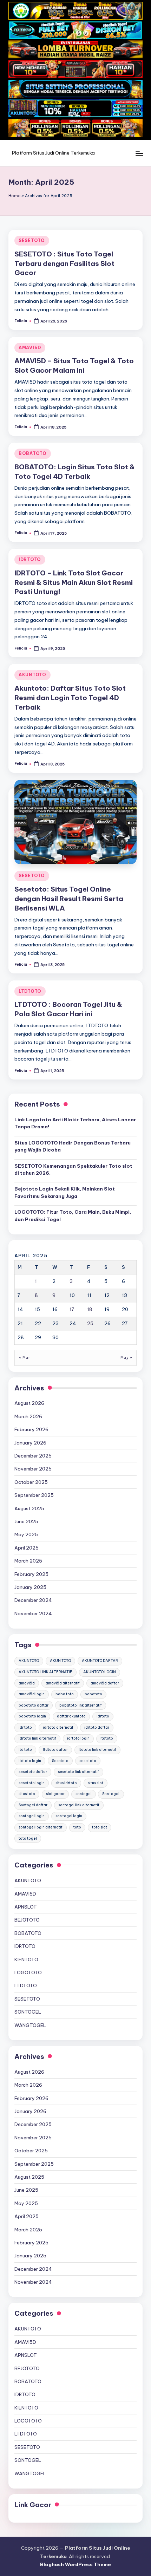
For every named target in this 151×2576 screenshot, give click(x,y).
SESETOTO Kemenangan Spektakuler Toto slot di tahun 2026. (73, 1169)
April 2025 (27, 1548)
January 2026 (30, 1443)
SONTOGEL (28, 2012)
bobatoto (93, 1694)
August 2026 (29, 1403)
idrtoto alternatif (58, 1727)
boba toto (65, 1694)
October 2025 (31, 1482)
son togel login (69, 1816)
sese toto (88, 1761)
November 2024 (33, 1613)
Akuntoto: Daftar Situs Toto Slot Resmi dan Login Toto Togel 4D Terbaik (70, 698)
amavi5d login (32, 1694)
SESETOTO (32, 240)
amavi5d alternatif (63, 1683)
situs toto (27, 1794)
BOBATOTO (33, 453)
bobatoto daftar (34, 1705)
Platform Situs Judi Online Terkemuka (53, 153)
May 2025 (26, 1534)
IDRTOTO (30, 559)
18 (90, 1309)
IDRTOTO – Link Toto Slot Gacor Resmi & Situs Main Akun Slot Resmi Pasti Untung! (74, 582)
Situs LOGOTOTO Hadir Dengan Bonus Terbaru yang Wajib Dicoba (73, 1146)
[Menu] (139, 153)
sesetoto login (32, 1783)
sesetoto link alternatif (78, 1772)
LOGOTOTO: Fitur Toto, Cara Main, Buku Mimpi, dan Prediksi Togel (73, 1215)
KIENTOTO (26, 1959)
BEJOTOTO (27, 1920)
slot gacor (55, 1794)
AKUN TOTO (60, 1661)
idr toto (25, 1727)
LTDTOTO (30, 991)
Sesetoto (60, 1761)
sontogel (84, 1794)
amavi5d (27, 1683)
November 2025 (33, 1469)
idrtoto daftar (97, 1727)
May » (126, 1358)
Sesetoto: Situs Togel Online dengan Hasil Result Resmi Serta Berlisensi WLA (69, 899)
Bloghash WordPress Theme (75, 2564)
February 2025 (31, 1574)
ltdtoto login (30, 1761)
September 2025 (34, 1495)
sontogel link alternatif (79, 1805)
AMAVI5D (30, 348)
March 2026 (28, 1416)
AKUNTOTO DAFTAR (100, 1661)
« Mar (24, 1358)
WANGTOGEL (30, 2025)
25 (90, 1323)
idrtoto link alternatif (37, 1738)
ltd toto (25, 1750)
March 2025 (28, 1561)
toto (77, 1827)
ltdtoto (107, 1738)
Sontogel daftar (33, 1805)
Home (14, 196)
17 (72, 1309)
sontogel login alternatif (41, 1827)
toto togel (28, 1838)
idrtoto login (78, 1738)
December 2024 (33, 1600)
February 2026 (31, 1429)
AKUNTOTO (32, 675)
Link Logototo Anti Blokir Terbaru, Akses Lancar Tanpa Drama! (75, 1123)
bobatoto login (32, 1716)
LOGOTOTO (28, 1972)
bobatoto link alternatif (81, 1705)
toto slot (100, 1827)
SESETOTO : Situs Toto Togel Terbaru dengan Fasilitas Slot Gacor (64, 263)
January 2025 (30, 1587)
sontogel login (32, 1816)
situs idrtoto (66, 1783)
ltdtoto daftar (55, 1750)
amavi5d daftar (105, 1683)
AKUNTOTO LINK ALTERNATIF (45, 1672)
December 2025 (33, 1456)
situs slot (96, 1783)
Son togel (111, 1794)
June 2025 (26, 1521)
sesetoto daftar (33, 1772)
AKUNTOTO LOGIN (100, 1672)
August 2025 (29, 1508)
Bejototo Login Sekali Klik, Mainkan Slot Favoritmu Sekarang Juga (65, 1192)
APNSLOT (26, 1907)
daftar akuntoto (71, 1716)
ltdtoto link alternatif (97, 1750)
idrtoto (103, 1716)
